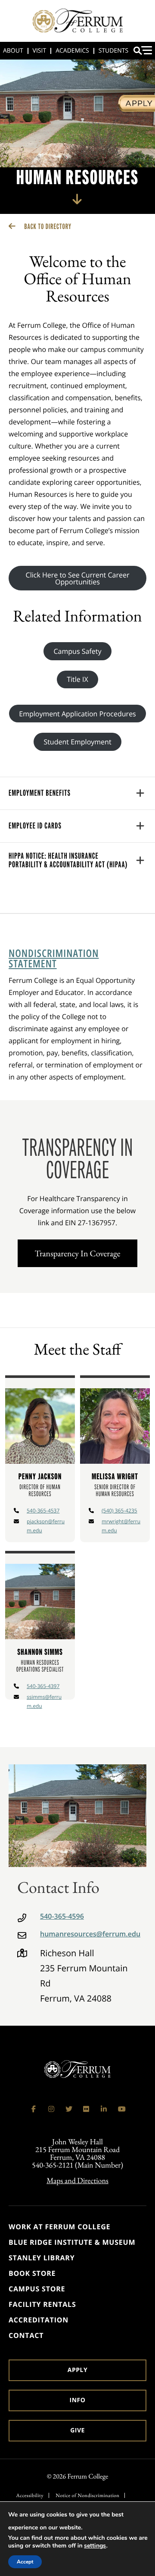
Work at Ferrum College (59, 2227)
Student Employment (77, 742)
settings (95, 2546)
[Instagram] (51, 2109)
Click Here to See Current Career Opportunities (78, 578)
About (13, 51)
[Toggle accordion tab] (140, 793)
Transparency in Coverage (78, 1253)
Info (78, 2400)
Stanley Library (42, 2258)
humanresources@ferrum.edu (90, 1934)
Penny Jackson (40, 1476)
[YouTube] (121, 2109)
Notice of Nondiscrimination (87, 2495)
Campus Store (37, 2289)
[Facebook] (34, 2109)
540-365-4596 (62, 1916)
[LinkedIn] (104, 2109)
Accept (25, 2562)
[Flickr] (86, 2109)
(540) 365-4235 (119, 1511)
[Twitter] (69, 2109)
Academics (72, 51)
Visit (40, 51)
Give (77, 2430)
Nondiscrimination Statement (54, 959)
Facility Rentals (42, 2304)
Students (113, 51)
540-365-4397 (43, 1686)
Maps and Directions (77, 2181)
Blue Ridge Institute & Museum (72, 2242)
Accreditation (39, 2320)
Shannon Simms (40, 1652)
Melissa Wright (115, 1476)
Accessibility (30, 2495)
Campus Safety (78, 651)
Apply (77, 2370)
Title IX (77, 679)
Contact (26, 2335)
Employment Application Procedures (77, 714)
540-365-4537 (43, 1511)
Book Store (32, 2273)
